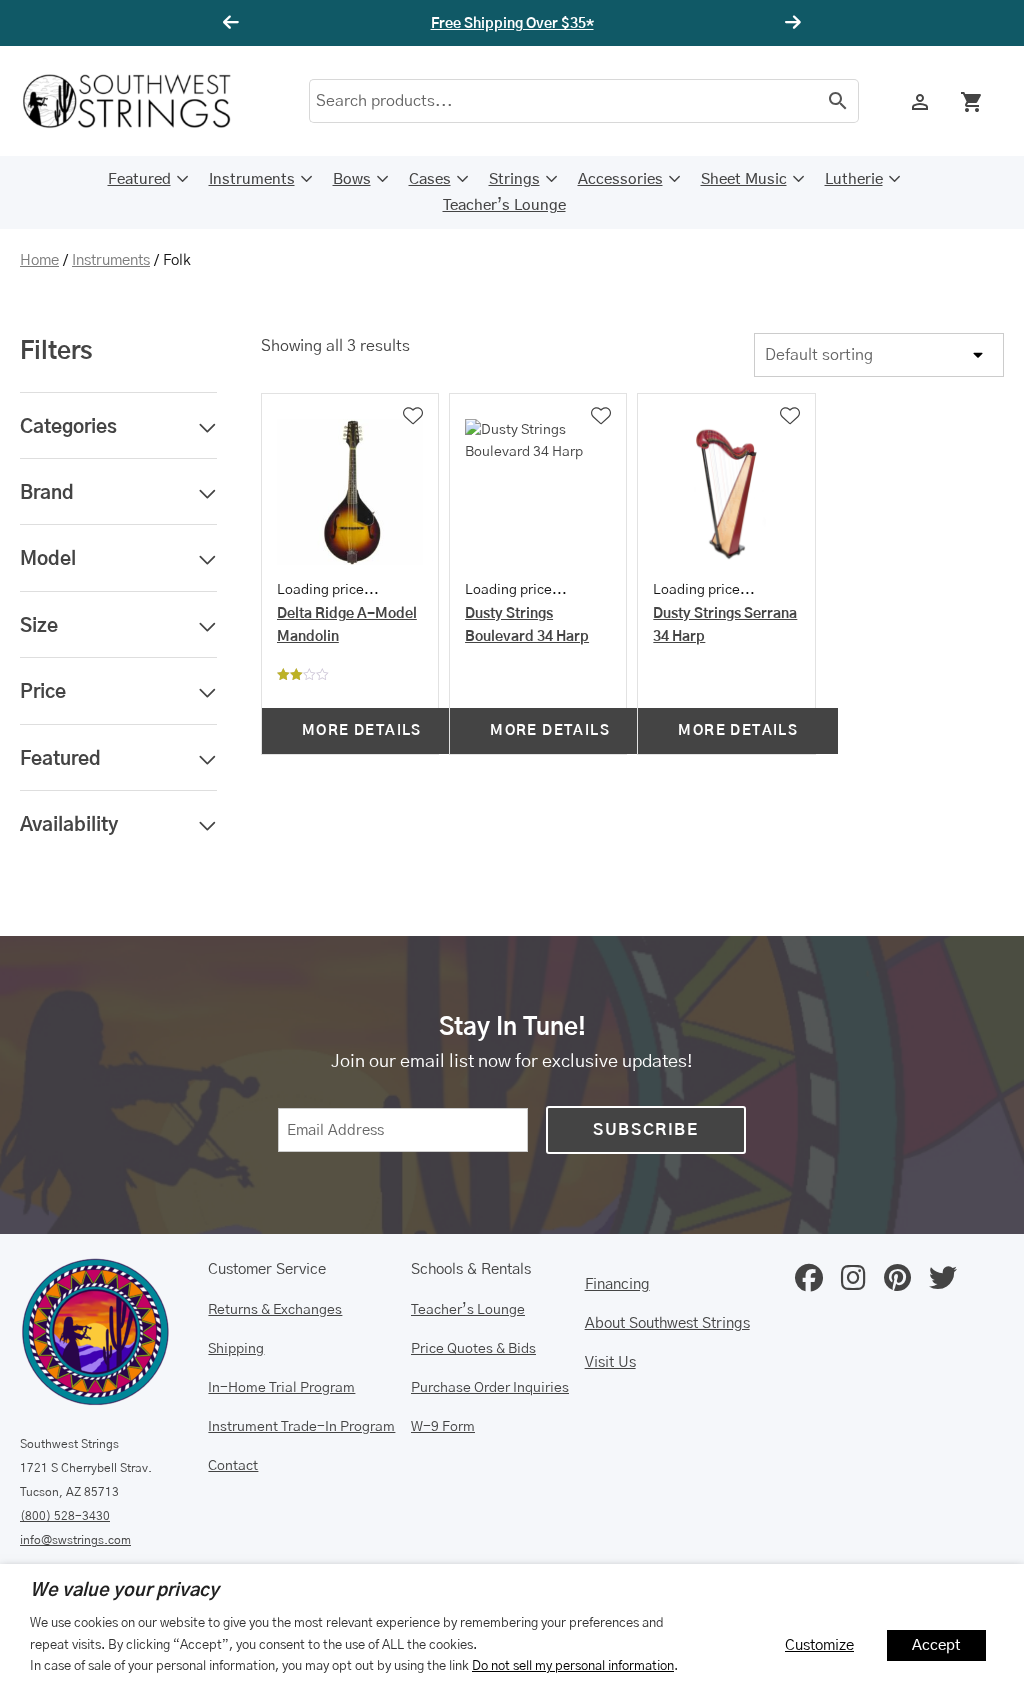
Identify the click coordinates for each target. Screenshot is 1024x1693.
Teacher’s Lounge (504, 205)
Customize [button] (819, 1645)
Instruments (252, 179)
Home (39, 260)
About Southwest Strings (667, 1323)
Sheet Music (744, 179)
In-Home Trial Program (281, 1388)
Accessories (620, 179)
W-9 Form (443, 1427)
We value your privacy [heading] (124, 1591)
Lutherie (854, 179)
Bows (352, 179)
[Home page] (140, 101)
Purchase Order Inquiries (490, 1388)
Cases (430, 179)
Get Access (592, 24)
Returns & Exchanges (275, 1310)
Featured (139, 179)
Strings (514, 179)
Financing (617, 1284)
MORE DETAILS (362, 731)
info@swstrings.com (75, 1540)
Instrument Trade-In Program (301, 1427)
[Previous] (234, 23)
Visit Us (610, 1362)
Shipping (236, 1349)
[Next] (790, 23)
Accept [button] (936, 1645)
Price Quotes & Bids (473, 1349)
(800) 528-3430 (65, 1516)
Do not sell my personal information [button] (573, 1666)
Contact (233, 1466)
